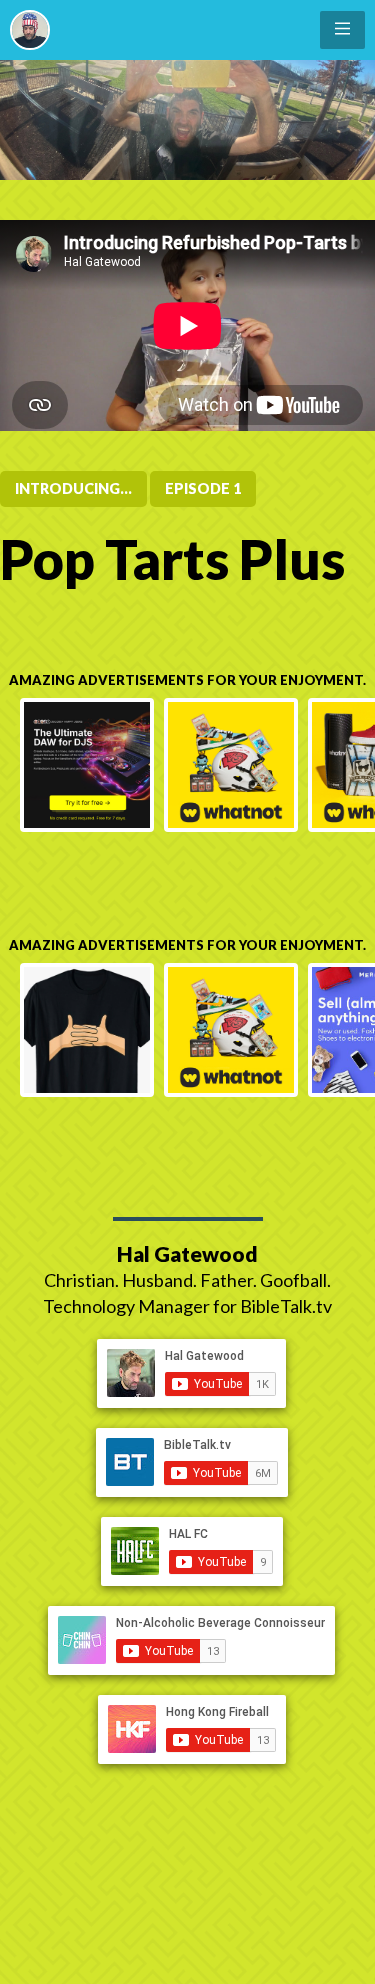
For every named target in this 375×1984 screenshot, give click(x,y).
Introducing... (73, 488)
